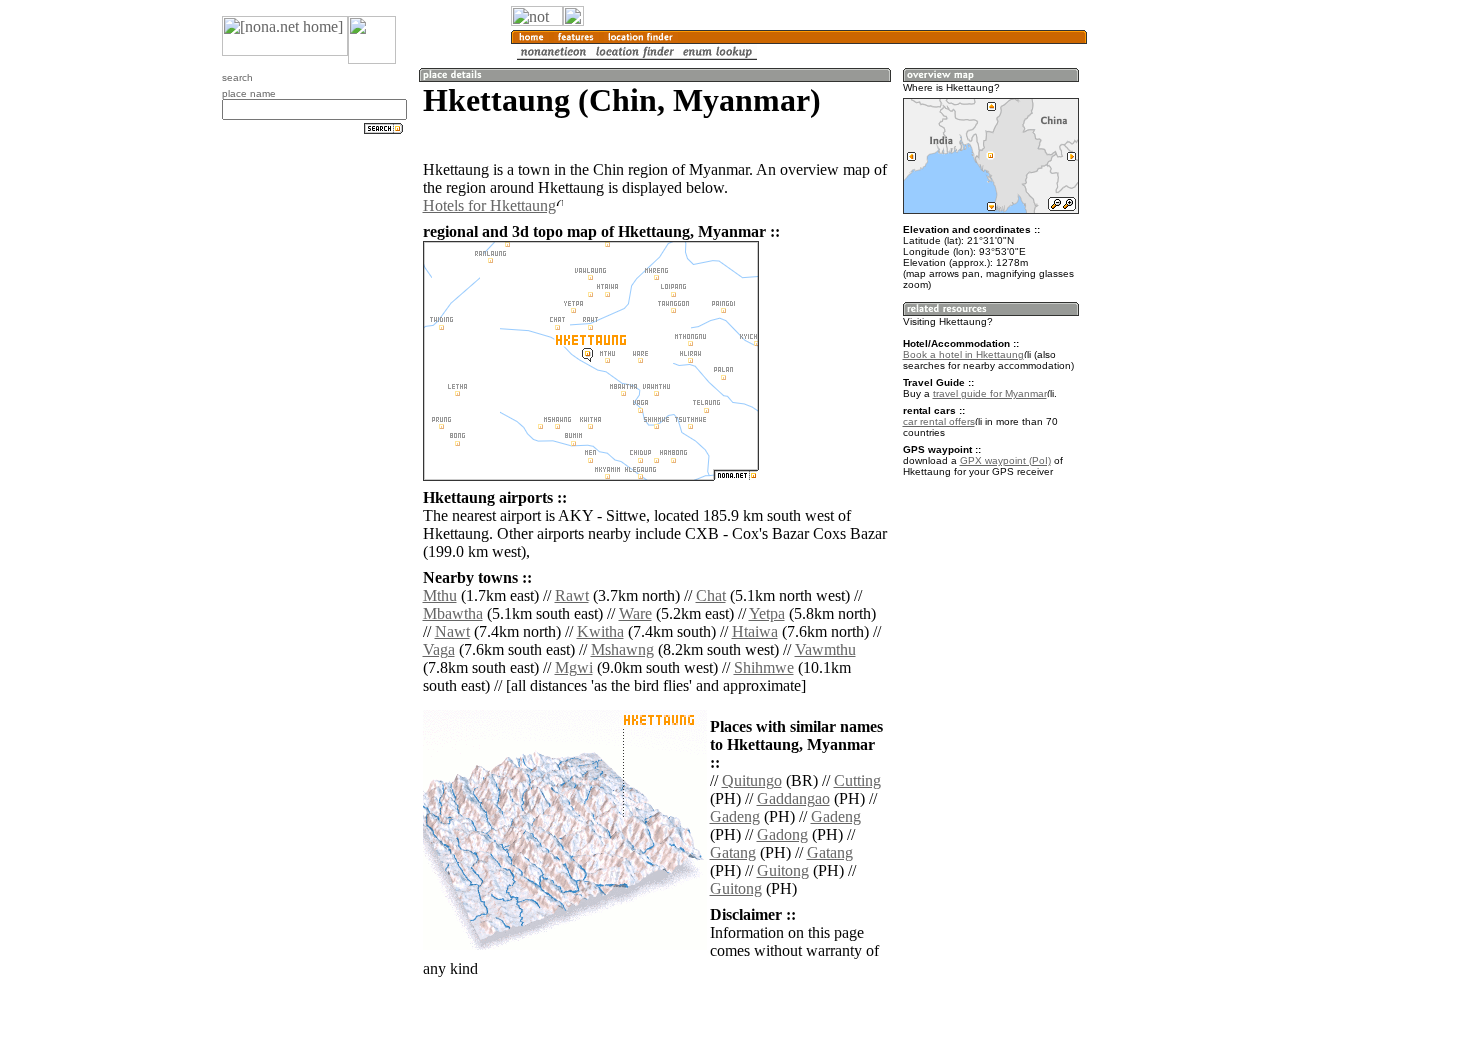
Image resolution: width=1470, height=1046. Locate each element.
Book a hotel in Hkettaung (963, 354)
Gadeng (735, 816)
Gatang (733, 852)
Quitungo (752, 780)
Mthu (440, 595)
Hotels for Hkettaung (489, 205)
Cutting (857, 780)
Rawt (572, 595)
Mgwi (574, 667)
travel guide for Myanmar (990, 393)
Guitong (783, 870)
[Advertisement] (1183, 330)
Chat (711, 595)
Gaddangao (793, 798)
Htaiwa (755, 631)
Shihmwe (764, 667)
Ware (635, 613)
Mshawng (622, 649)
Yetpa (767, 613)
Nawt (452, 631)
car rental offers (939, 421)
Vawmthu (825, 649)
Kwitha (600, 631)
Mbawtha (453, 613)
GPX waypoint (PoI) (1005, 460)
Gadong (782, 834)
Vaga (439, 649)
